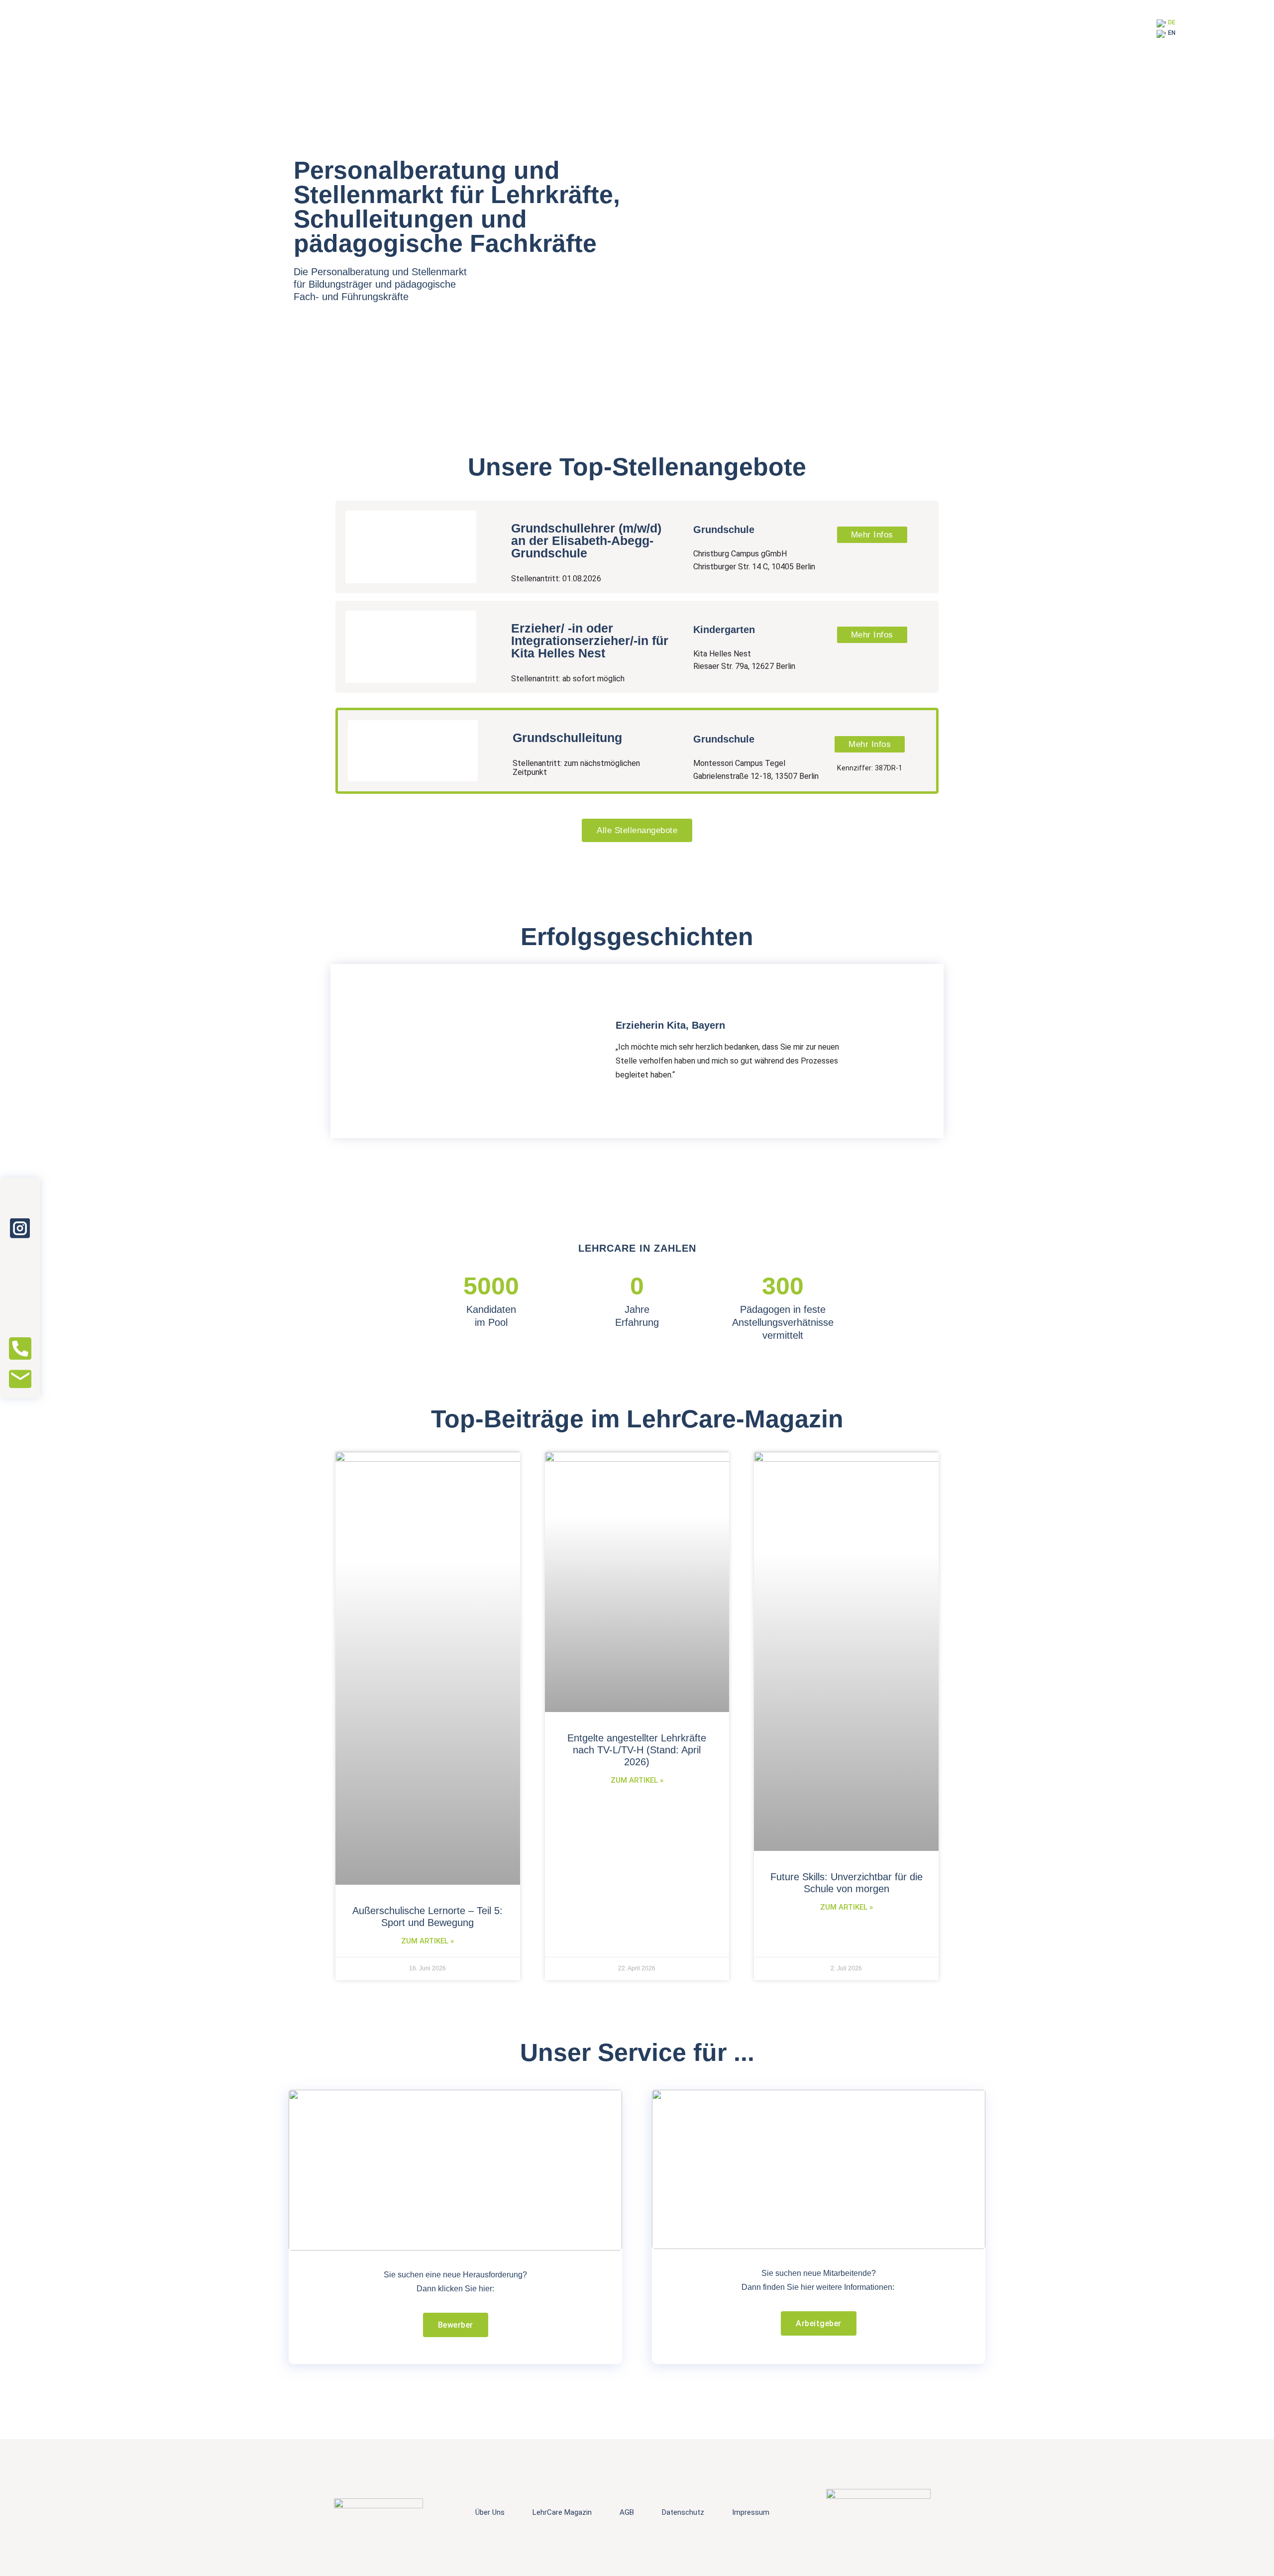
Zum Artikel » (427, 1941)
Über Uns (490, 2512)
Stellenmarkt (439, 272)
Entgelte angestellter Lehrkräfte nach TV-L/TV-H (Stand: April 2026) (637, 1750)
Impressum (751, 2512)
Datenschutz (683, 2512)
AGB (627, 2512)
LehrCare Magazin (562, 2512)
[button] (339, 1051)
